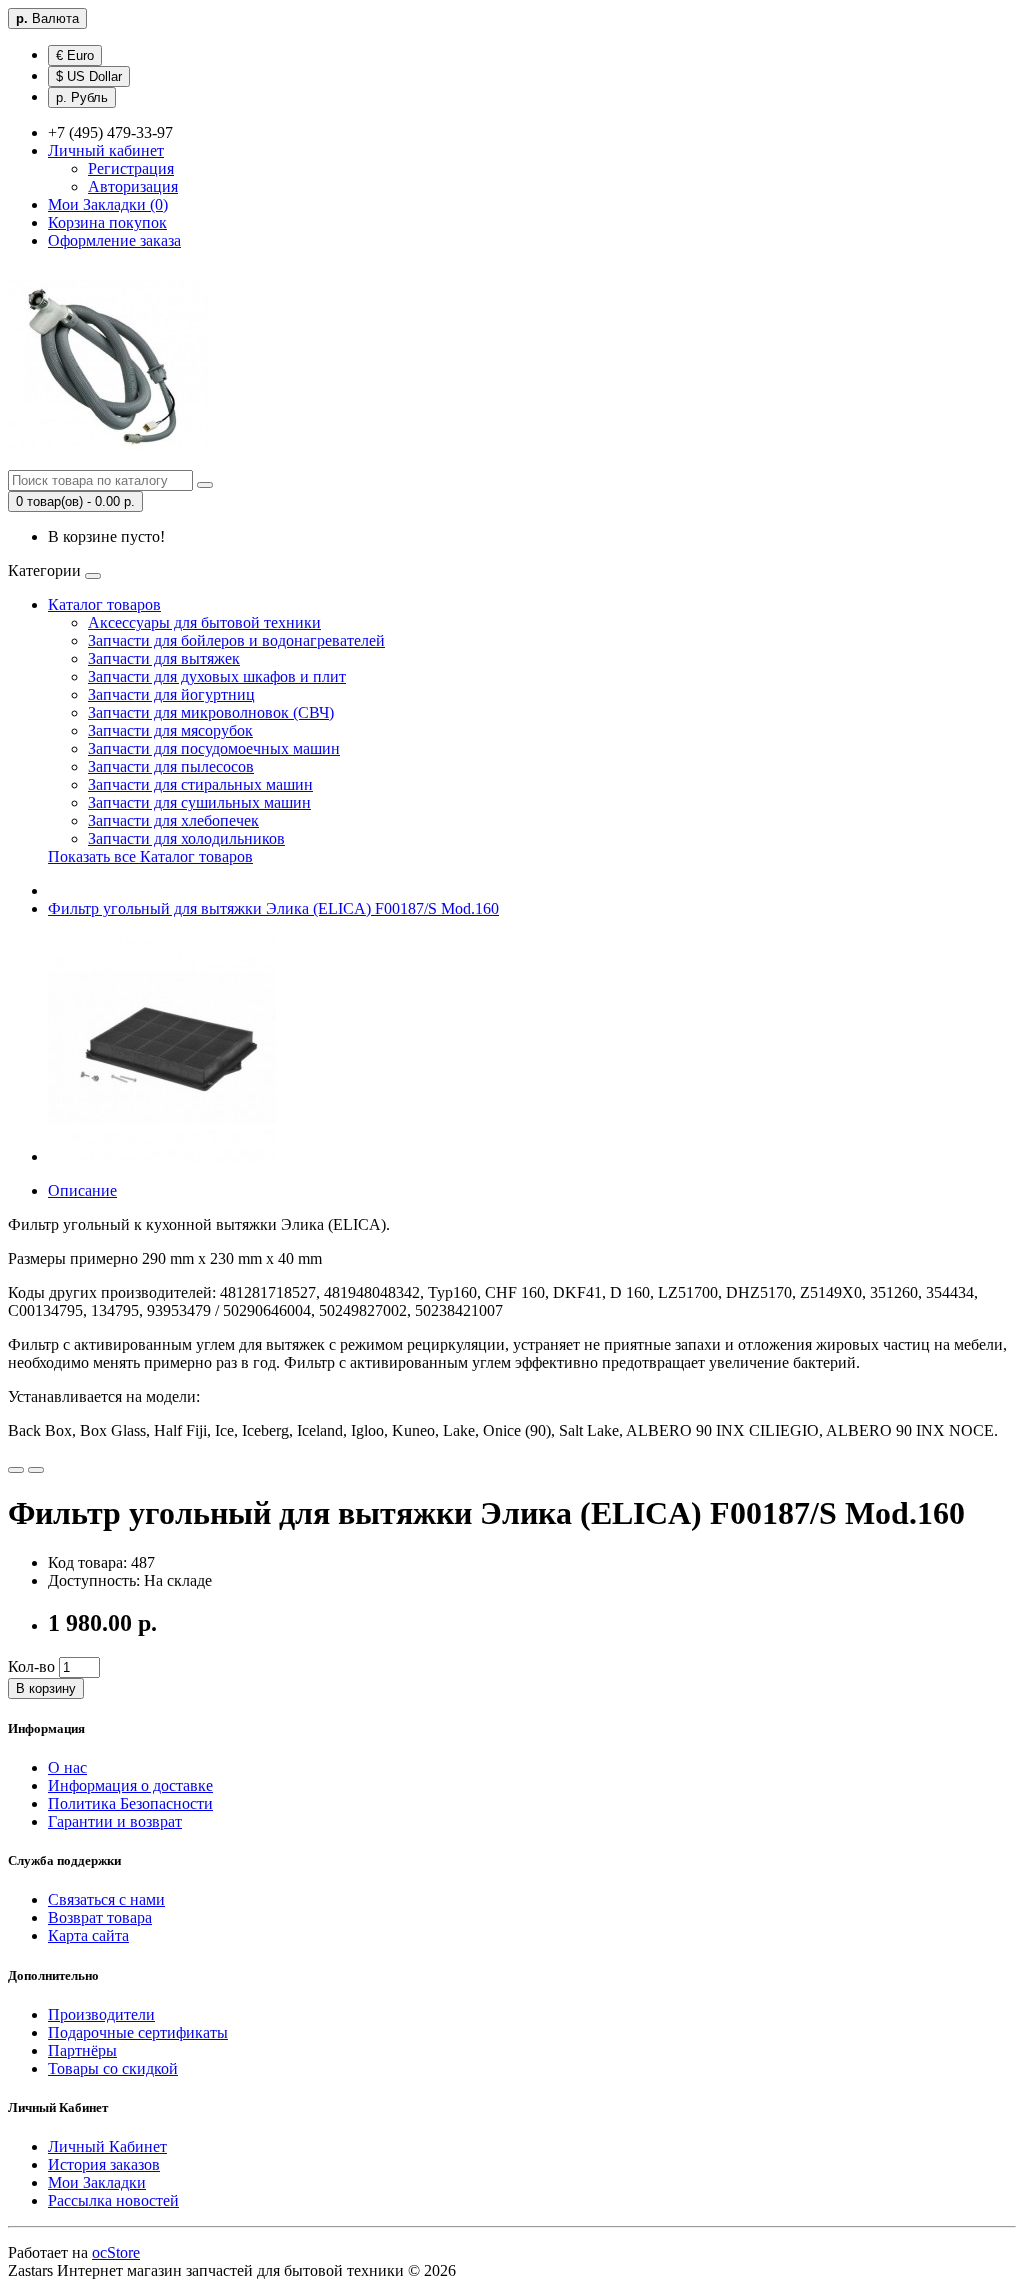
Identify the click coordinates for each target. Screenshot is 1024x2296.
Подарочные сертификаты (138, 2032)
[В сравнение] (36, 1470)
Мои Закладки (97, 2182)
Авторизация (133, 186)
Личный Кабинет (107, 2146)
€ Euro (75, 55)
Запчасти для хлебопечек (173, 820)
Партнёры (82, 2050)
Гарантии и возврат (115, 1821)
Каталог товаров (104, 604)
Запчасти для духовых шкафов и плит (217, 676)
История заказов (104, 2164)
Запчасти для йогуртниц (171, 694)
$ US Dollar (89, 76)
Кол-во (31, 1666)
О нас (67, 1767)
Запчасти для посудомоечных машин (214, 748)
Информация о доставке (130, 1785)
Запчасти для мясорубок (170, 730)
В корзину (46, 1688)
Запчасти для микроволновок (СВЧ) (211, 712)
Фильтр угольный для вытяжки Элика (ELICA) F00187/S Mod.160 (273, 908)
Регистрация (131, 168)
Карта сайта (88, 1935)
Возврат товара (100, 1917)
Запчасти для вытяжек (164, 658)
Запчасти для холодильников (186, 838)
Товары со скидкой (113, 2068)
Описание (82, 1190)
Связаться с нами (106, 1899)
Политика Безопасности (130, 1803)
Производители (101, 2014)
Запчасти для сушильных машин (199, 802)
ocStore (116, 2252)
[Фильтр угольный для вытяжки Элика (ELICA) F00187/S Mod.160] (162, 1156)
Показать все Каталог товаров (150, 856)
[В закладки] (16, 1470)
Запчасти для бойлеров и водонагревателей (236, 640)
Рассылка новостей (113, 2200)
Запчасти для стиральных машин (200, 784)
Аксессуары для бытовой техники (204, 622)
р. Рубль (82, 97)
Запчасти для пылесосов (171, 766)
